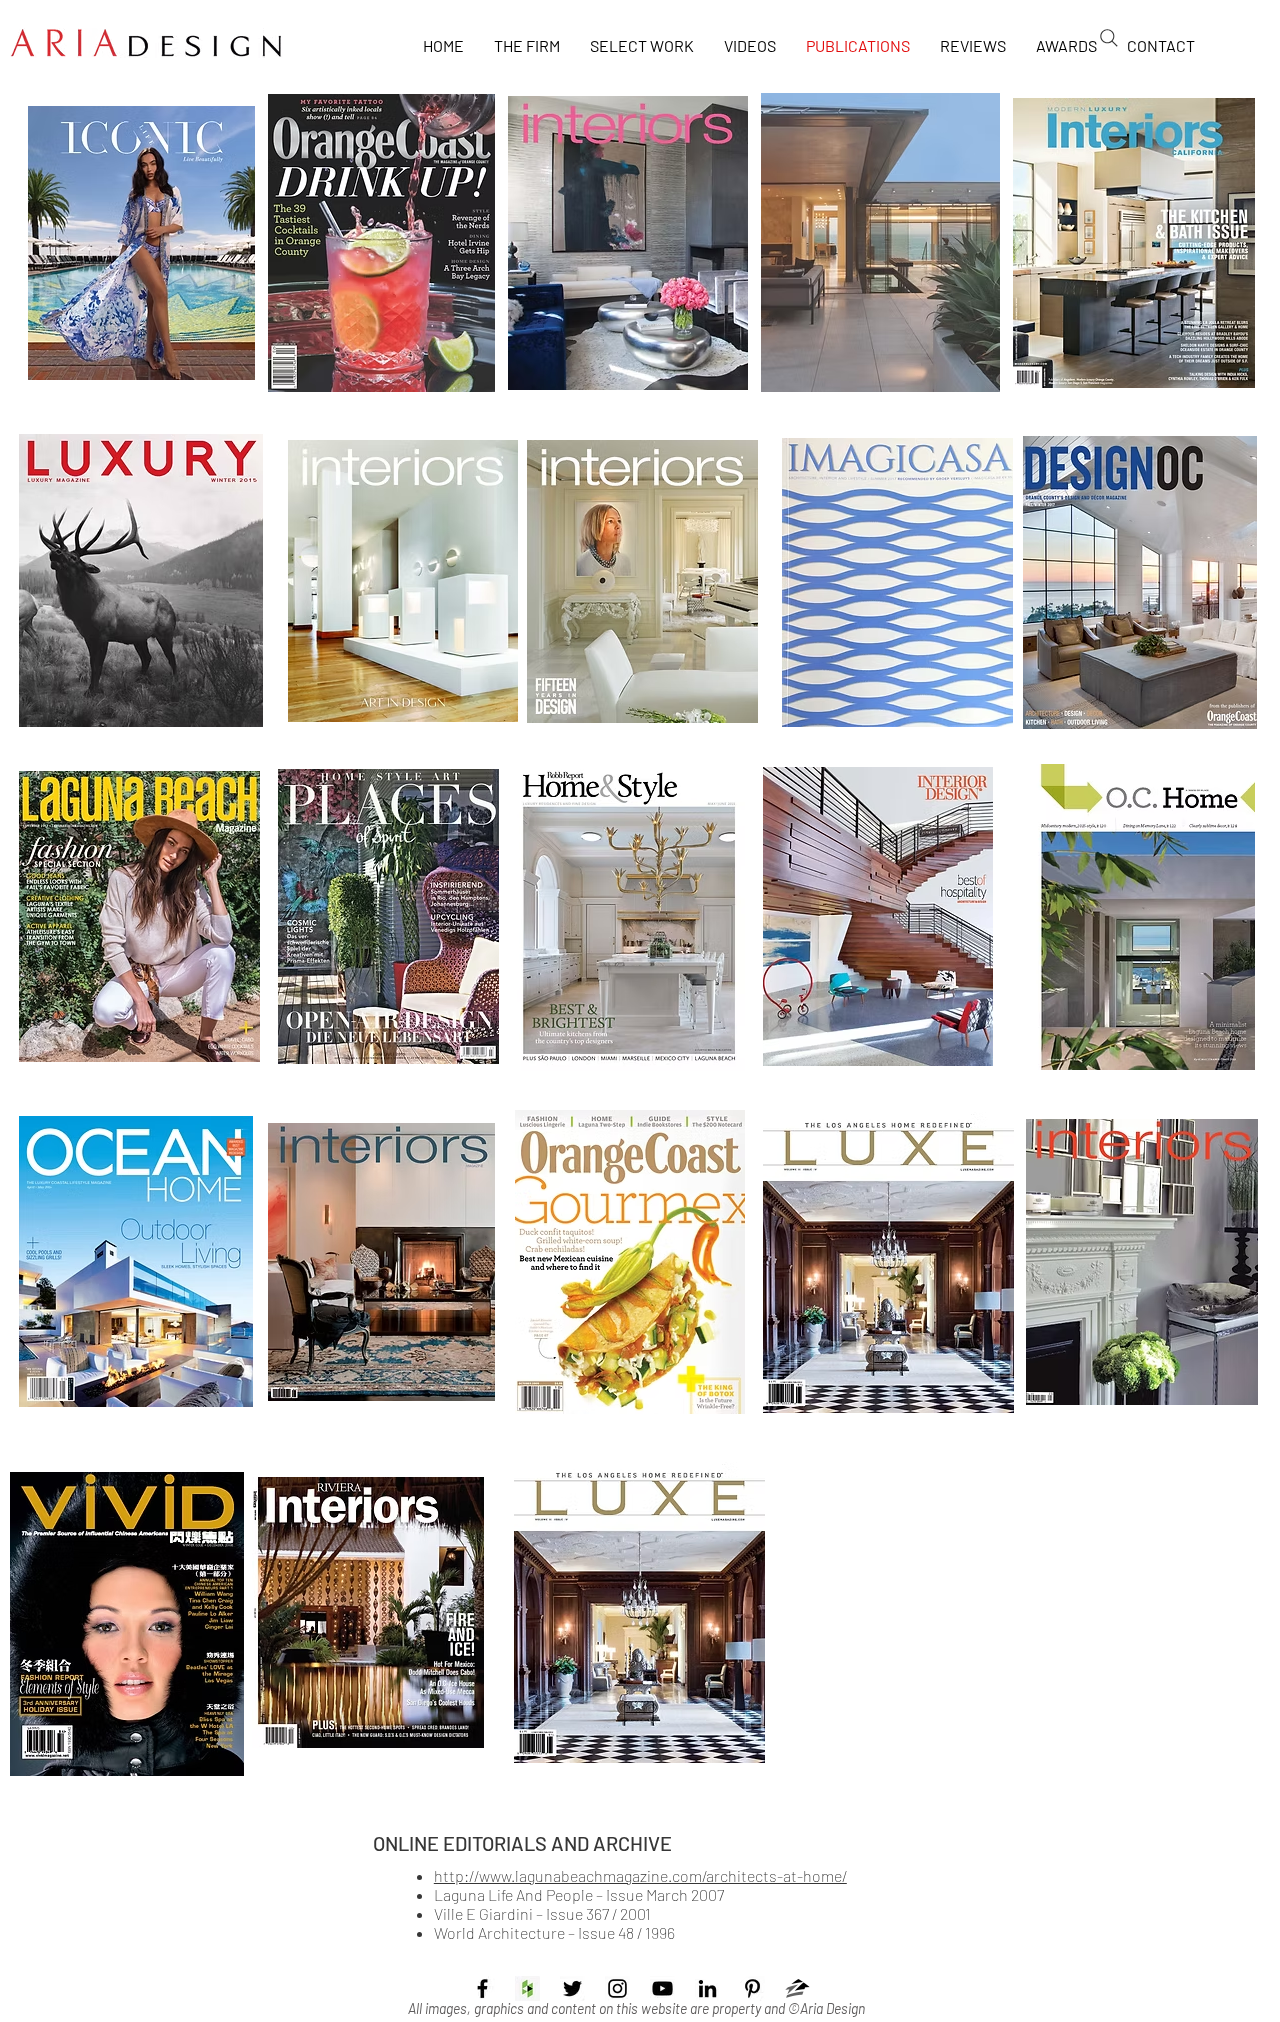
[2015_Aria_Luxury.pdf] (141, 583)
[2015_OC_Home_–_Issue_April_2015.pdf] (1138, 919)
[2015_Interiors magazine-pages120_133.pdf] (628, 245)
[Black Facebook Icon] (482, 1988)
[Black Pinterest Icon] (752, 1988)
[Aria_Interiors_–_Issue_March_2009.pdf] (1142, 1264)
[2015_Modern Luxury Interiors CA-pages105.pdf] (1134, 245)
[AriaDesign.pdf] (629, 919)
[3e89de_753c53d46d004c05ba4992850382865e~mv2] (797, 1988)
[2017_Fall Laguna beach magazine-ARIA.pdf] (139, 918)
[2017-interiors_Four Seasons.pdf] (403, 583)
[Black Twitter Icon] (572, 1988)
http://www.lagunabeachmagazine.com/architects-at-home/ (640, 1875)
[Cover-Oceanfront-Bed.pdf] (642, 583)
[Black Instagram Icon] (617, 1988)
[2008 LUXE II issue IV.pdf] (888, 1264)
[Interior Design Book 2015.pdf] (878, 919)
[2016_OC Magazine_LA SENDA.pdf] (381, 245)
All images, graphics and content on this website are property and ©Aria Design (636, 2008)
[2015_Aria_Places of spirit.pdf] (388, 919)
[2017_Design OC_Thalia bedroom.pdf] (1140, 584)
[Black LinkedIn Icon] (707, 1988)
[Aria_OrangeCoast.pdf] (630, 1264)
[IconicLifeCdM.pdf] (141, 245)
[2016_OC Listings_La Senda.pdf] (880, 245)
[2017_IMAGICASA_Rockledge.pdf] (897, 584)
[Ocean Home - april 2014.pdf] (136, 1264)
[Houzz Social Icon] (527, 1988)
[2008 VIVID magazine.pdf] (127, 1626)
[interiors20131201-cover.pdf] (381, 1264)
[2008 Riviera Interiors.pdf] (368, 1614)
